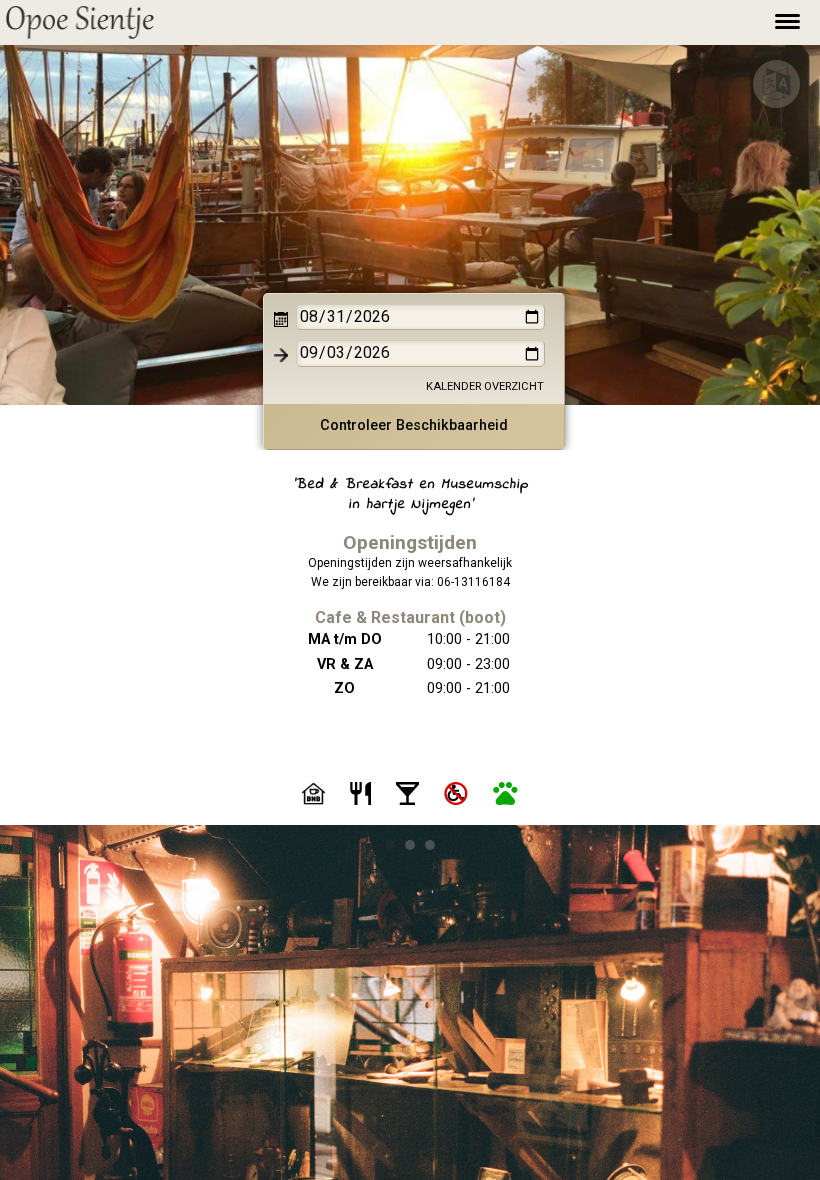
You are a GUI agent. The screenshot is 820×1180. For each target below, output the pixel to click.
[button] (80, 22)
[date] (420, 317)
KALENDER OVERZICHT (485, 386)
